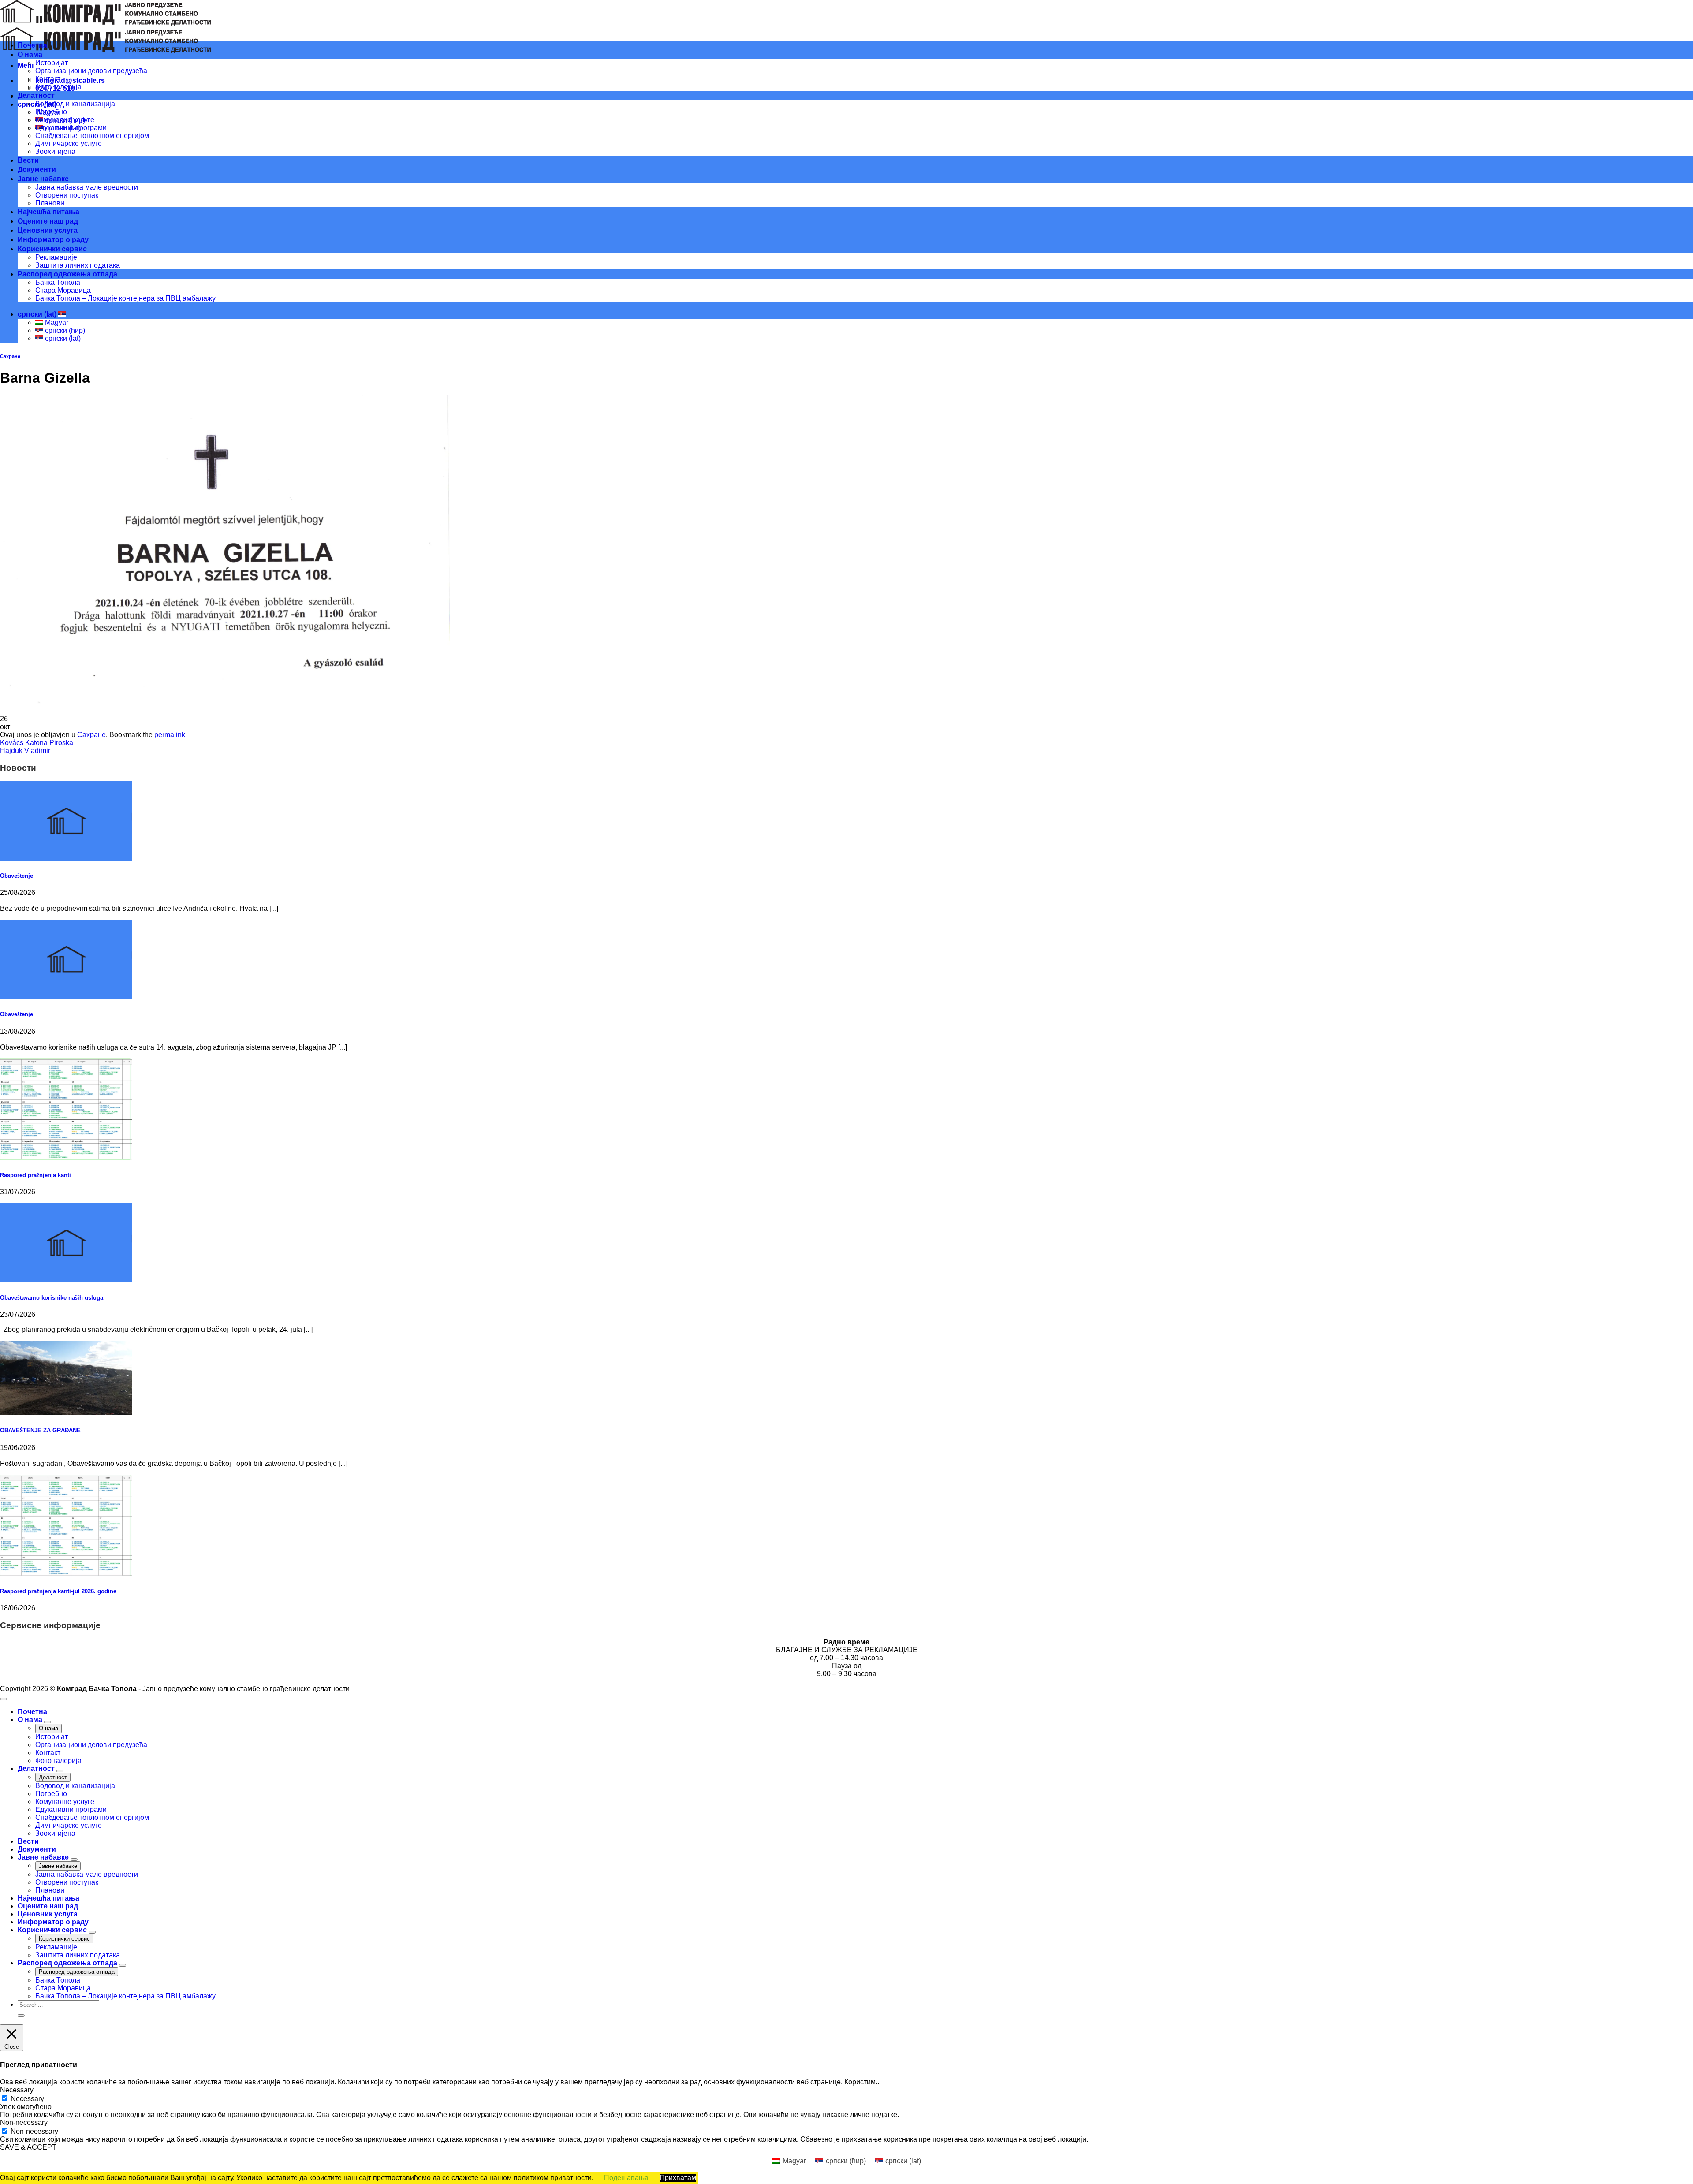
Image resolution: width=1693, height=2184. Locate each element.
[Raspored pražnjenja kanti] (66, 1157)
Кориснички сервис (52, 249)
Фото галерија (58, 87)
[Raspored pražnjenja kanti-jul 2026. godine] (66, 1574)
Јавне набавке (43, 179)
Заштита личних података (78, 265)
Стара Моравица (63, 290)
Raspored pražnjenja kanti (35, 1175)
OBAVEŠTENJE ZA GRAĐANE (40, 1430)
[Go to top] (4, 1699)
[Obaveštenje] (66, 858)
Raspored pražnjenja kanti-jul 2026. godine (58, 1591)
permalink (170, 735)
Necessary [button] (17, 2090)
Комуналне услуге (65, 120)
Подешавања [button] (626, 2178)
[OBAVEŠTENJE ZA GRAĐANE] (66, 1413)
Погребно (51, 112)
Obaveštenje (17, 876)
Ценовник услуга (48, 230)
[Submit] (21, 2016)
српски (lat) (38, 314)
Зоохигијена (55, 151)
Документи (37, 170)
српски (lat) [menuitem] (62, 338)
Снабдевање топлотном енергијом (92, 136)
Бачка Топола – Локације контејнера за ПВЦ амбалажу (125, 298)
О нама (30, 54)
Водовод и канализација (75, 104)
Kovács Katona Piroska (37, 743)
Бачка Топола (58, 282)
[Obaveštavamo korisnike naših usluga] (66, 1280)
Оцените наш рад (48, 221)
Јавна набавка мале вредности (87, 187)
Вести (28, 160)
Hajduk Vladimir (25, 751)
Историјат (52, 63)
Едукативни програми (71, 128)
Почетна (32, 45)
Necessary (27, 2099)
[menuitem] (789, 2161)
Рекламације (56, 257)
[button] (26, 65)
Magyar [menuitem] (56, 322)
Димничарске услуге (69, 143)
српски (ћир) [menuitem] (64, 330)
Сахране (10, 356)
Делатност (36, 95)
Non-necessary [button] (24, 2123)
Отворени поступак (67, 195)
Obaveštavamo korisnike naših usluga (52, 1298)
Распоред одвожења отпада (67, 274)
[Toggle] (48, 1722)
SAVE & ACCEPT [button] (28, 2147)
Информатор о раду (53, 240)
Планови (50, 203)
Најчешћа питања (48, 212)
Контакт (48, 79)
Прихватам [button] (678, 2178)
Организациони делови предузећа (91, 71)
